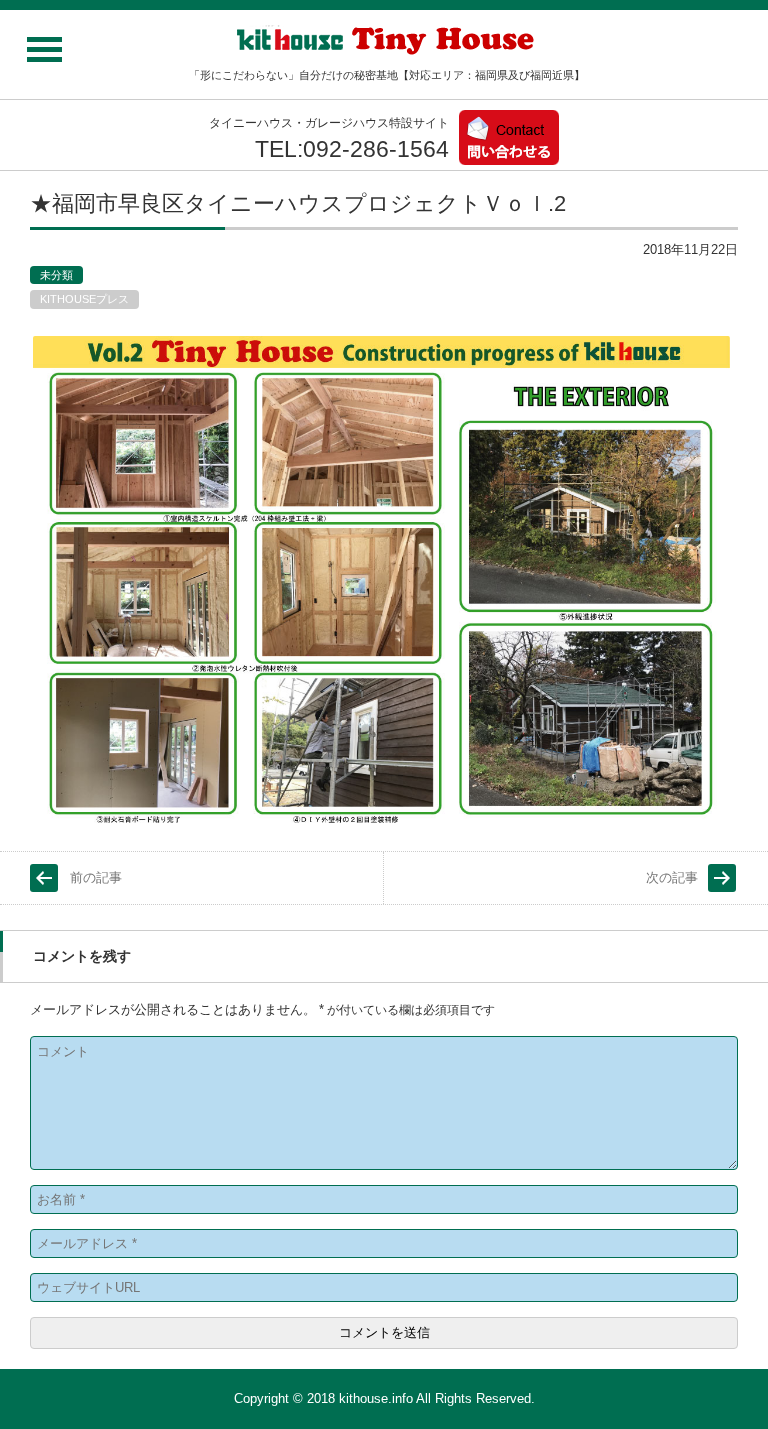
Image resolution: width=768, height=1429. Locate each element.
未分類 (56, 275)
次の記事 (672, 877)
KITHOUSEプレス (84, 299)
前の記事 (96, 877)
